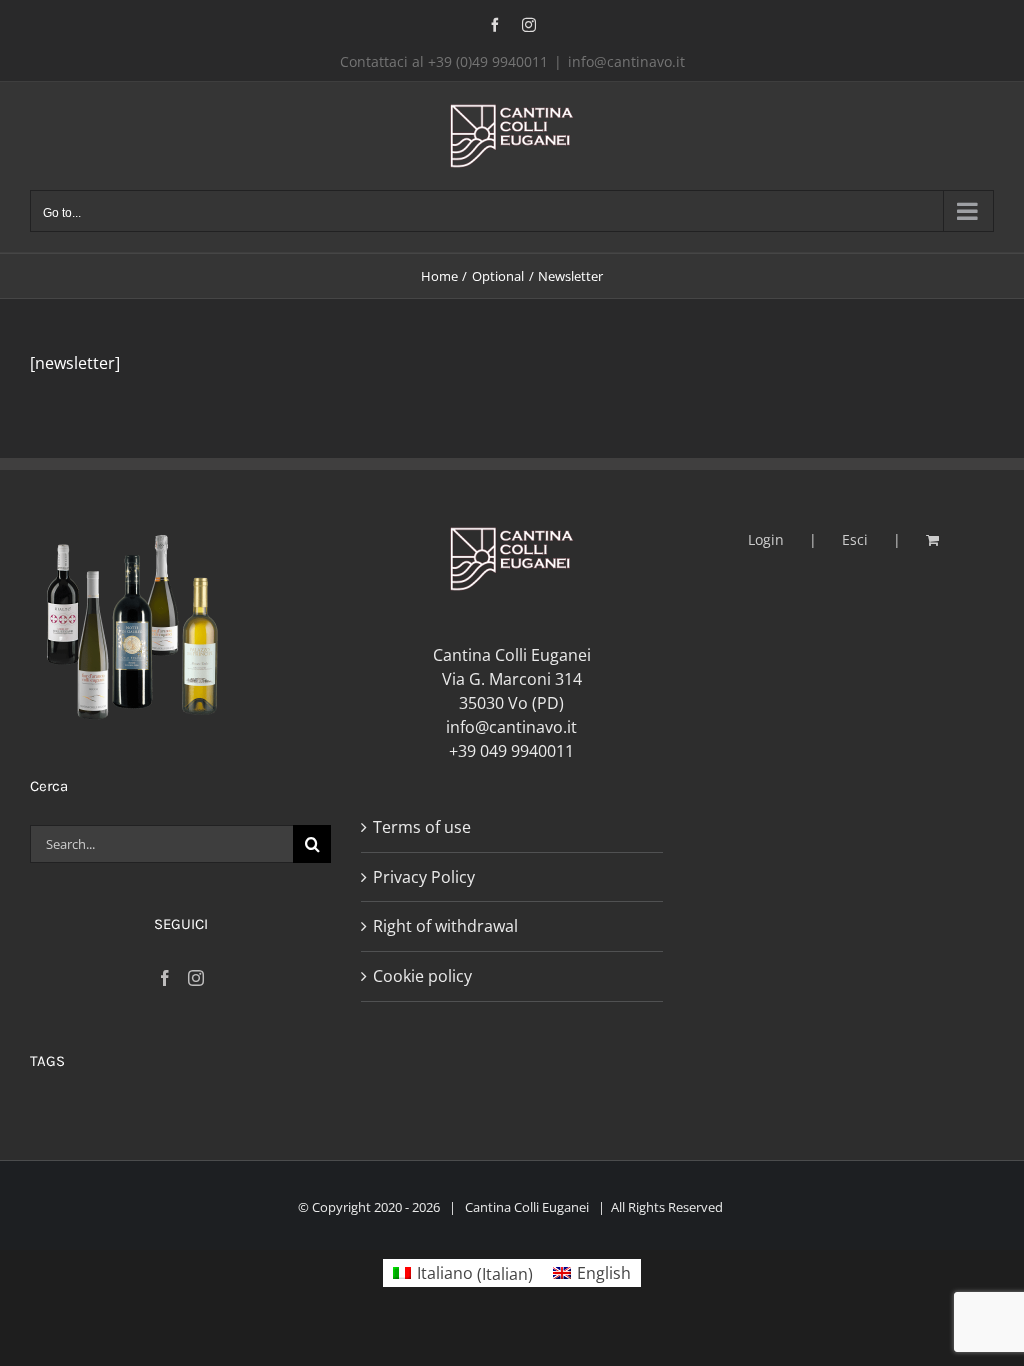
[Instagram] (196, 978)
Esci (855, 539)
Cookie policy (422, 976)
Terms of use (422, 827)
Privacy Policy (424, 877)
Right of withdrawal (445, 926)
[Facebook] (165, 978)
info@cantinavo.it (626, 61)
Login (766, 539)
